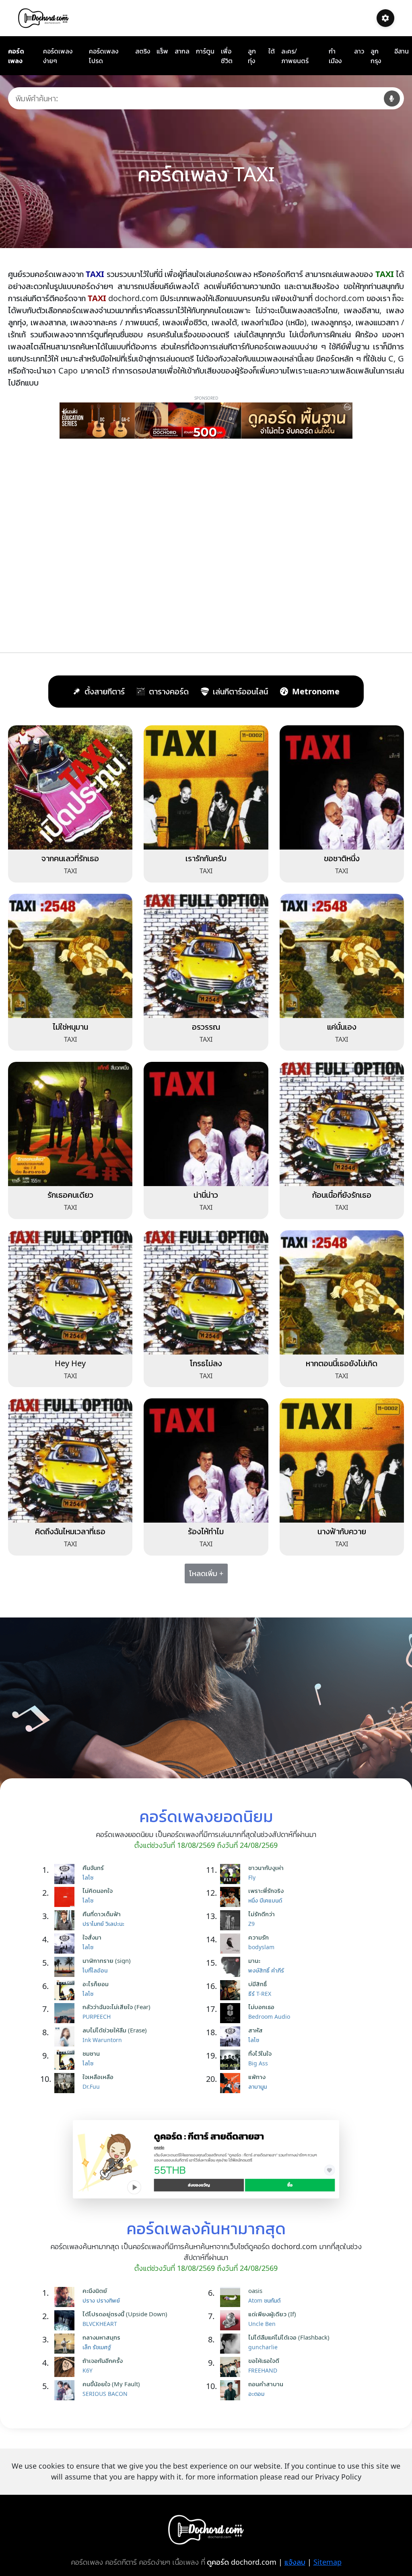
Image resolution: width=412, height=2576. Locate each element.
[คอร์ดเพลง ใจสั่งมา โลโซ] (66, 1944)
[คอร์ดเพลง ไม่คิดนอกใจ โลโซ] (66, 1897)
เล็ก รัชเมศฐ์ (97, 2347)
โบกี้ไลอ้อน (95, 1970)
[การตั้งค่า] (385, 18)
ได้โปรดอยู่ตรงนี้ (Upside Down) (125, 2314)
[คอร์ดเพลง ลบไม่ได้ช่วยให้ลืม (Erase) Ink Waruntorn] (66, 2036)
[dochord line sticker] (206, 2159)
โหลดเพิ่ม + (206, 1573)
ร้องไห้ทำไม (206, 1531)
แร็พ (162, 51)
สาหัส (255, 2030)
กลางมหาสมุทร (101, 2337)
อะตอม (256, 2394)
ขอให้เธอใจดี (264, 2360)
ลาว (359, 51)
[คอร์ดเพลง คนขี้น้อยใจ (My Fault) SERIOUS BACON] (66, 2390)
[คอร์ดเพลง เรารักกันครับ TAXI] (206, 787)
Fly (252, 1877)
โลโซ (88, 1877)
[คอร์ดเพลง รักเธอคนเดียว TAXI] (70, 1123)
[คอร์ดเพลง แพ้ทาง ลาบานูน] (232, 2083)
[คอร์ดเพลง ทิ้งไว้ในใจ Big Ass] (232, 2060)
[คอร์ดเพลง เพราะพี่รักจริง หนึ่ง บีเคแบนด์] (232, 1897)
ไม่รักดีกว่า (262, 1914)
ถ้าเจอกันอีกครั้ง (103, 2360)
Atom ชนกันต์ (264, 2300)
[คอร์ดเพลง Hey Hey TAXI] (70, 1292)
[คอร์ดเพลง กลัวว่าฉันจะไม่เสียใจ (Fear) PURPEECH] (66, 2013)
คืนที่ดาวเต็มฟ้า (102, 1914)
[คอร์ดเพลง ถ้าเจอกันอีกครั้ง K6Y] (66, 2367)
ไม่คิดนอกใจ (98, 1890)
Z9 (251, 1924)
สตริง (143, 51)
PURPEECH (97, 2017)
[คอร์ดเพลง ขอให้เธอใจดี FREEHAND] (232, 2367)
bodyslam (261, 1947)
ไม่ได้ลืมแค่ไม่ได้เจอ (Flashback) (289, 2337)
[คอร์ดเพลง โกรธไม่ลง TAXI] (206, 1292)
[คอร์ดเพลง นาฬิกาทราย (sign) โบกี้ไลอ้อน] (66, 1967)
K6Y (88, 2370)
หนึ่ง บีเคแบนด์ (265, 1900)
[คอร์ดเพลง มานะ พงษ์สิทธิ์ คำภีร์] (232, 1967)
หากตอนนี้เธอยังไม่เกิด (342, 1363)
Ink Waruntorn (102, 2040)
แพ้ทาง (257, 2077)
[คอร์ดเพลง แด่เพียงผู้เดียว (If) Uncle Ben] (232, 2320)
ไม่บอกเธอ (261, 2007)
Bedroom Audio (269, 2017)
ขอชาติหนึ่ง (342, 858)
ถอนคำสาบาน (266, 2384)
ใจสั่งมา (92, 1937)
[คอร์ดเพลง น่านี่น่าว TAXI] (206, 1123)
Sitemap (328, 2562)
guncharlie (263, 2347)
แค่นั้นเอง (342, 1027)
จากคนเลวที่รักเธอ (70, 858)
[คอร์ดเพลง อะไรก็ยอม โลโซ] (66, 1990)
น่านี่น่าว (206, 1195)
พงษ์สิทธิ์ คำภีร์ (266, 1970)
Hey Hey (70, 1363)
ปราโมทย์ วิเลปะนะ (103, 1924)
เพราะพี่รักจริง (266, 1890)
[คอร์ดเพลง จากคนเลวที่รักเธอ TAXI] (70, 787)
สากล (182, 51)
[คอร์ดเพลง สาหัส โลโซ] (232, 2036)
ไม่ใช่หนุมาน (70, 1027)
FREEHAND (263, 2370)
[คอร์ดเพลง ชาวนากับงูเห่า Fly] (232, 1874)
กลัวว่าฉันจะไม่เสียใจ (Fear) (116, 2007)
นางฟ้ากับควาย (342, 1531)
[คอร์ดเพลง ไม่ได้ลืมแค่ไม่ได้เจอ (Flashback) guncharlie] (232, 2344)
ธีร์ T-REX (260, 1994)
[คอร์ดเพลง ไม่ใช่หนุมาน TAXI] (70, 955)
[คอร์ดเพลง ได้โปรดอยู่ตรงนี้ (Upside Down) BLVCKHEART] (66, 2320)
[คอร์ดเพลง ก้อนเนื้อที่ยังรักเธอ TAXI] (342, 1123)
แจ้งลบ (295, 2562)
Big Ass (258, 2063)
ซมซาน (91, 2053)
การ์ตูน (205, 51)
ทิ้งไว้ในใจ (260, 2053)
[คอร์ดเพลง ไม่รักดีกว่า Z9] (232, 1920)
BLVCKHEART (100, 2324)
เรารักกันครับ (206, 858)
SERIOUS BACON (105, 2394)
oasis (255, 2291)
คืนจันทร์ (93, 1868)
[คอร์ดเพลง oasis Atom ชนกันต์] (232, 2297)
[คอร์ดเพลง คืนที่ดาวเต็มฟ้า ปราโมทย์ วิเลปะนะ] (66, 1920)
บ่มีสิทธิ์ (257, 1984)
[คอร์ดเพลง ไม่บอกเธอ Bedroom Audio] (232, 2013)
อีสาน (402, 51)
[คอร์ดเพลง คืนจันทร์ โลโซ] (66, 1874)
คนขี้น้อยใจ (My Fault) (111, 2384)
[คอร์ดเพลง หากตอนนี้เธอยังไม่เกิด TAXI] (342, 1292)
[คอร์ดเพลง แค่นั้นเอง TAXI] (342, 955)
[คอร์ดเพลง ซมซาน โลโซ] (66, 2060)
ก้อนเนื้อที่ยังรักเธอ (342, 1195)
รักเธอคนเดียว (70, 1195)
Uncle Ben (262, 2324)
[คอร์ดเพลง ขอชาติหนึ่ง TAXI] (342, 787)
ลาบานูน (257, 2086)
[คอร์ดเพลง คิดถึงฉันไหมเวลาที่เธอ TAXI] (70, 1460)
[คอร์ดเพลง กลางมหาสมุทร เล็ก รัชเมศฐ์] (66, 2344)
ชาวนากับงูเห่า (266, 1868)
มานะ (254, 1960)
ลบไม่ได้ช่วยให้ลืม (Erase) (115, 2030)
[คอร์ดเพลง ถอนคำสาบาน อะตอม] (232, 2390)
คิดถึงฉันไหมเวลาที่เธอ (70, 1531)
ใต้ (272, 51)
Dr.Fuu (91, 2086)
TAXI (70, 871)
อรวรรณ (206, 1027)
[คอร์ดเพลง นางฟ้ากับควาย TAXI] (342, 1460)
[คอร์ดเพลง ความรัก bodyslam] (232, 1944)
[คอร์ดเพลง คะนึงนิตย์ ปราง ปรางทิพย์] (66, 2297)
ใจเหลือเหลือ (98, 2077)
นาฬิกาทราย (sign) (107, 1960)
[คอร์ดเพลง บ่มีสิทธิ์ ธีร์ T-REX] (232, 1990)
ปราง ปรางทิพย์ (101, 2300)
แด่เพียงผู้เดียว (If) (272, 2314)
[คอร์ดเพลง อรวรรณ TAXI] (206, 955)
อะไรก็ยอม (96, 1984)
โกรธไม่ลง (206, 1363)
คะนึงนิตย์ (95, 2291)
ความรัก (259, 1937)
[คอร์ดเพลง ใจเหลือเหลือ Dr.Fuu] (66, 2083)
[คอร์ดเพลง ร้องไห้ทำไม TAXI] (206, 1460)
